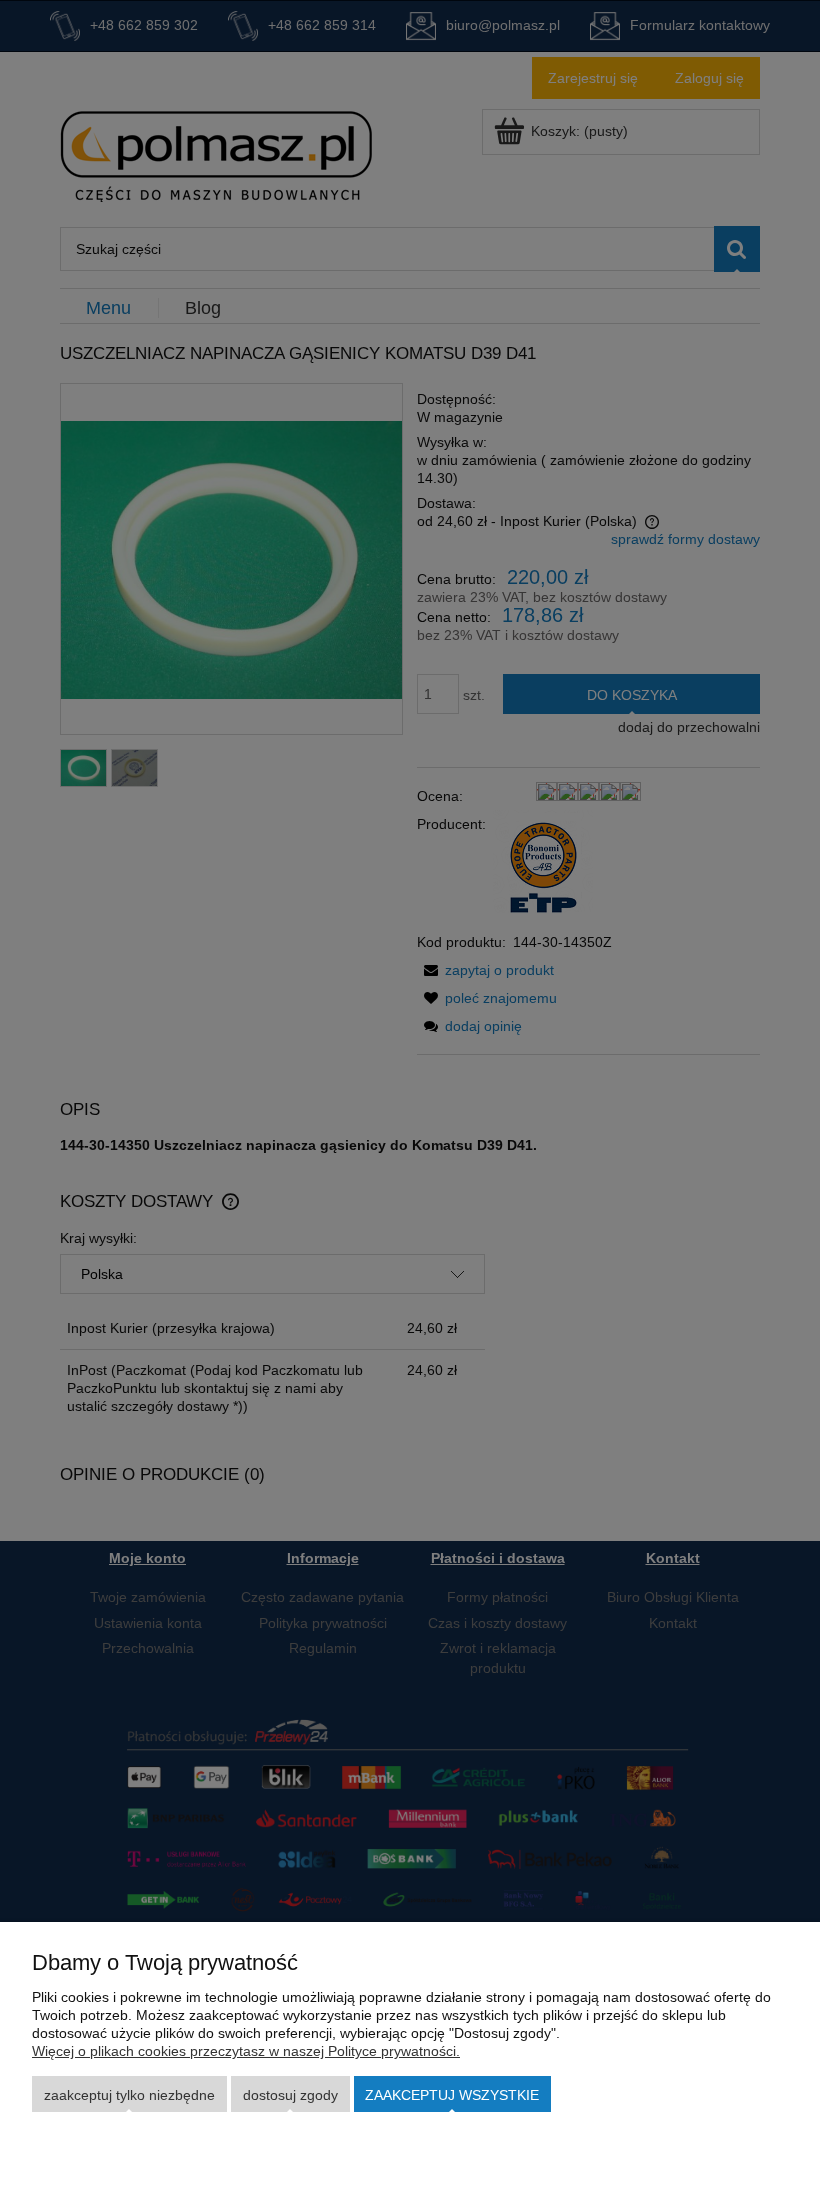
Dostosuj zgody (290, 2095)
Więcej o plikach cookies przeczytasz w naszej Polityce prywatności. (246, 2051)
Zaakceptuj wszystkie (452, 2095)
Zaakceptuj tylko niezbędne (129, 2095)
